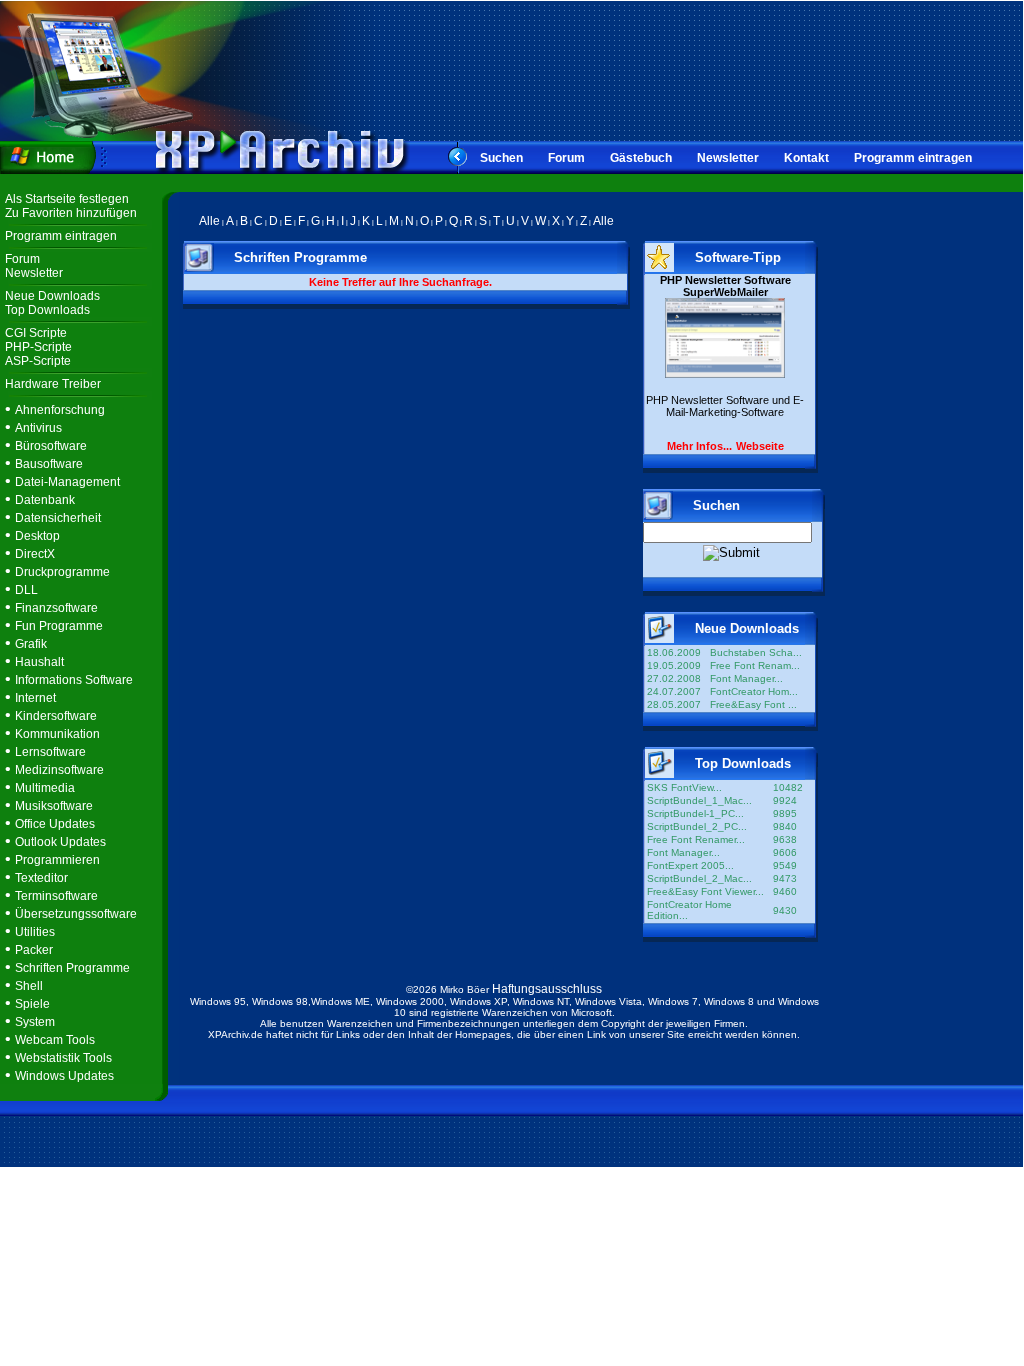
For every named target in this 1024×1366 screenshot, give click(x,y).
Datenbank (45, 500)
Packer (34, 950)
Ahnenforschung (60, 410)
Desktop (37, 536)
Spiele (32, 1004)
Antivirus (38, 428)
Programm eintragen (913, 158)
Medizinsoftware (59, 770)
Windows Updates (64, 1076)
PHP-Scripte (38, 347)
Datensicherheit (58, 518)
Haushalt (39, 662)
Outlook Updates (60, 842)
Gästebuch (641, 158)
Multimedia (45, 788)
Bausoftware (49, 464)
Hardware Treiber (53, 384)
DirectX (35, 554)
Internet (35, 698)
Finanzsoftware (56, 608)
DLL (26, 590)
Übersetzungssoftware (76, 914)
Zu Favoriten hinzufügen (71, 213)
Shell (29, 986)
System (35, 1022)
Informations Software (74, 680)
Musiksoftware (54, 806)
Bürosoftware (51, 446)
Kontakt (806, 158)
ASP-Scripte (38, 361)
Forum (566, 158)
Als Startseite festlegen (67, 199)
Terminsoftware (56, 896)
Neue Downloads (52, 296)
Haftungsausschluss (547, 989)
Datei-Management (67, 482)
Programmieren (57, 860)
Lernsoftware (50, 752)
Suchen (501, 158)
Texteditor (41, 878)
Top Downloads (47, 310)
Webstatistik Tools (63, 1058)
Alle (209, 221)
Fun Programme (59, 626)
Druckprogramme (62, 572)
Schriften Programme (72, 968)
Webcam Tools (55, 1040)
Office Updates (55, 824)
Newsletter (728, 158)
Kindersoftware (56, 716)
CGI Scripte (36, 333)
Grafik (31, 644)
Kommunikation (57, 734)
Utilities (35, 932)
